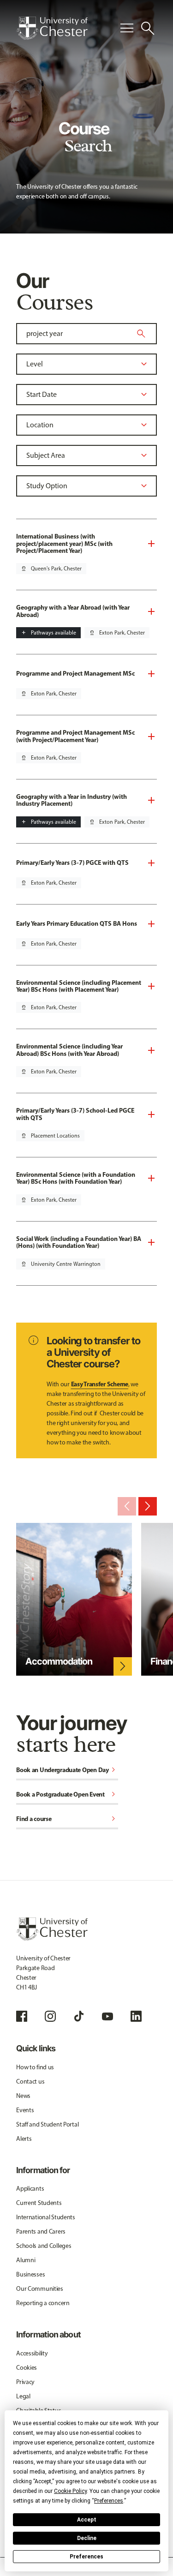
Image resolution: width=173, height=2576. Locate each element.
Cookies (27, 2368)
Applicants (30, 2189)
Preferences (86, 2557)
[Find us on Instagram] (50, 2016)
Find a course (67, 1819)
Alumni (26, 2260)
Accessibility (32, 2353)
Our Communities (40, 2289)
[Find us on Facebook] (22, 2016)
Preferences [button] (109, 2501)
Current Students (39, 2203)
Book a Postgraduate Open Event (67, 1795)
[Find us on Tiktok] (79, 2016)
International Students (46, 2217)
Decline (87, 2538)
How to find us (35, 2067)
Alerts (24, 2139)
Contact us (30, 2082)
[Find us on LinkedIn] (136, 2016)
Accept (87, 2520)
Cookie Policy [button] (70, 2491)
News (23, 2096)
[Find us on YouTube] (107, 2016)
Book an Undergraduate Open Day (67, 1770)
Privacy (25, 2382)
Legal (23, 2396)
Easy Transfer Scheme (100, 1384)
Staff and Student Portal (47, 2124)
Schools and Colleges (44, 2246)
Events (25, 2110)
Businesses (30, 2274)
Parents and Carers (41, 2232)
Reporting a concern (43, 2303)
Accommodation (59, 1661)
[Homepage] (52, 28)
